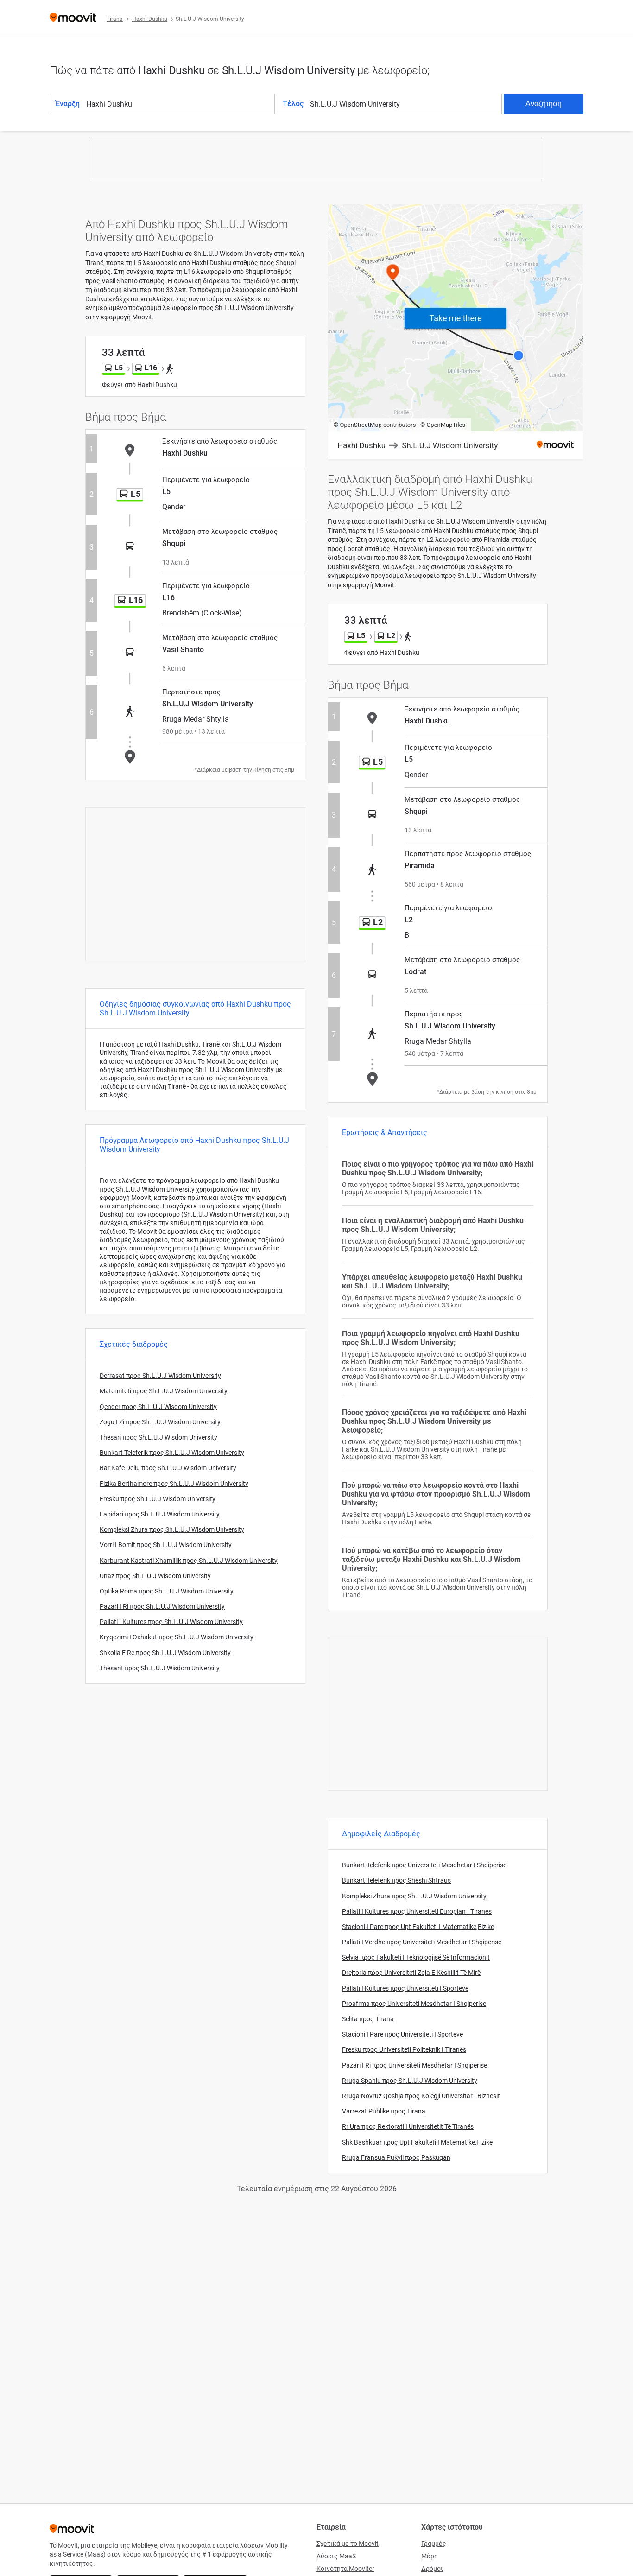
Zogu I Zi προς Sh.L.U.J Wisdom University (160, 1422)
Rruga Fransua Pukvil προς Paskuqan (396, 2157)
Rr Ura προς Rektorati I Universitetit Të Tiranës (408, 2126)
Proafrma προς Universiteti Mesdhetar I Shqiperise (414, 2004)
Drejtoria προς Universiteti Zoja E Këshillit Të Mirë (411, 1973)
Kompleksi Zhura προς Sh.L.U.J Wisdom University (172, 1529)
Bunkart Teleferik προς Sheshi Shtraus (396, 1880)
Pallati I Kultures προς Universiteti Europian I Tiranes (417, 1911)
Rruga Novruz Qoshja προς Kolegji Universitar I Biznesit (421, 2096)
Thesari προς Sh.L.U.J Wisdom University (158, 1437)
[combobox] (180, 104)
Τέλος (293, 104)
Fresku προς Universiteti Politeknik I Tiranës (404, 2049)
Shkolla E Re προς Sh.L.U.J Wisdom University (165, 1653)
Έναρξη (68, 104)
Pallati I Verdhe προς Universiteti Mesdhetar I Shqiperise (422, 1942)
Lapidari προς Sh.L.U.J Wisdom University (160, 1514)
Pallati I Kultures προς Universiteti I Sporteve (405, 1988)
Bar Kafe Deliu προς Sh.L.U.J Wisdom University (168, 1468)
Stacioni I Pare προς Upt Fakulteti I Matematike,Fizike (418, 1927)
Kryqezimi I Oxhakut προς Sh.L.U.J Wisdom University (177, 1637)
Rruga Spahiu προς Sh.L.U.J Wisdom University (410, 2081)
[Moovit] (73, 18)
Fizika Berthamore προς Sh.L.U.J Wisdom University (174, 1484)
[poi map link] (456, 333)
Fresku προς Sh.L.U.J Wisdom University (158, 1499)
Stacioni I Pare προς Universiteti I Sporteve (402, 2034)
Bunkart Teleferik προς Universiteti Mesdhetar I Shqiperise (424, 1865)
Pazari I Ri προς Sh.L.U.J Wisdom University (162, 1606)
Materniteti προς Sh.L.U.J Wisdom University (164, 1391)
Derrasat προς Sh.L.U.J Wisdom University (160, 1376)
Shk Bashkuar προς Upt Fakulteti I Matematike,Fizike (417, 2142)
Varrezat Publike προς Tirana (384, 2111)
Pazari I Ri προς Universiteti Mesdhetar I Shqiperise (415, 2065)
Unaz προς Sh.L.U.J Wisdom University (155, 1576)
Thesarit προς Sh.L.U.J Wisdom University (160, 1668)
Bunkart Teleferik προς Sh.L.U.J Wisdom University (172, 1453)
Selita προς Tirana (368, 2019)
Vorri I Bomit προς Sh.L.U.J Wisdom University (166, 1545)
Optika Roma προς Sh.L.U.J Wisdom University (167, 1591)
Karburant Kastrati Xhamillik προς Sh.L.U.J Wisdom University (189, 1561)
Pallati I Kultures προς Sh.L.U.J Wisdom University (171, 1622)
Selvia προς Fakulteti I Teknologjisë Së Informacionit (416, 1957)
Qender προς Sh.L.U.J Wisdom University (158, 1407)
